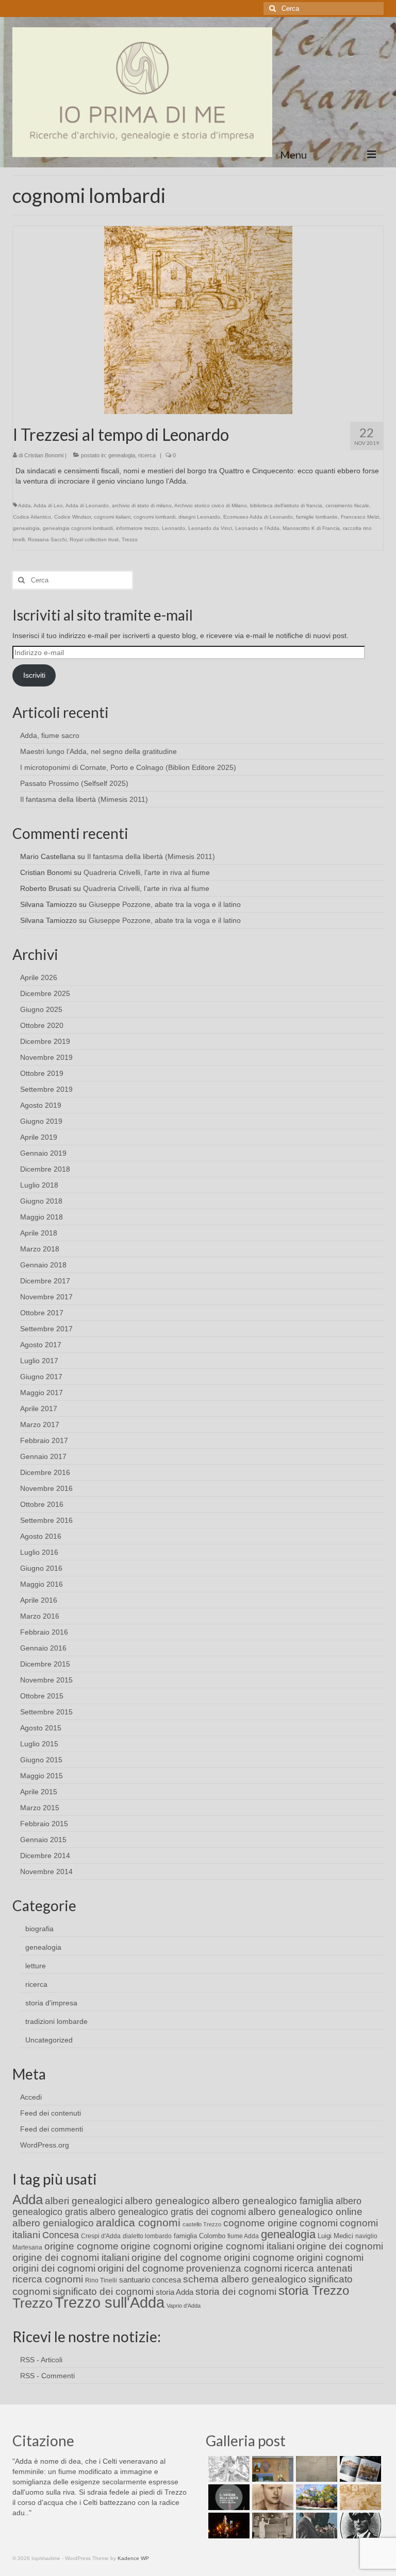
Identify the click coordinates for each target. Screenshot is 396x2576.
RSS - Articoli (41, 2360)
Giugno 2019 (41, 1121)
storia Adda (175, 2292)
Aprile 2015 (39, 1792)
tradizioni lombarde (56, 2021)
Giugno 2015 (41, 1760)
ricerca (147, 455)
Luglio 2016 (39, 1552)
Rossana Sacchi (47, 539)
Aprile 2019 (39, 1137)
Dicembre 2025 (45, 993)
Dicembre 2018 (45, 1169)
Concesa (61, 2235)
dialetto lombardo (147, 2236)
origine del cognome (177, 2257)
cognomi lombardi (154, 517)
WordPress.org (45, 2145)
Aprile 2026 (39, 977)
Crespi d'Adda (101, 2236)
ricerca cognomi (48, 2279)
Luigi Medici (335, 2236)
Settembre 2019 (46, 1089)
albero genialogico (53, 2223)
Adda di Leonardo (87, 505)
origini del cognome (141, 2268)
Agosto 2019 (41, 1105)
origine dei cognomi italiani (71, 2257)
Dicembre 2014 (45, 1856)
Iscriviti (34, 675)
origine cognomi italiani (244, 2246)
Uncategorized (49, 2040)
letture (36, 1966)
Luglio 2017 (39, 1361)
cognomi (319, 2223)
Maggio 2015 (42, 1776)
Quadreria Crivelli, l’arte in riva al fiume (147, 872)
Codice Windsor (72, 517)
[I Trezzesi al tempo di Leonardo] (198, 319)
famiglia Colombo (200, 2236)
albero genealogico (167, 2201)
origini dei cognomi (54, 2268)
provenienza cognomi (234, 2268)
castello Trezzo (202, 2224)
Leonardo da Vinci (210, 528)
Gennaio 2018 (43, 1265)
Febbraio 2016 (44, 1632)
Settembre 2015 (46, 1712)
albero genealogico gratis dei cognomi (168, 2212)
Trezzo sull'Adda (110, 2302)
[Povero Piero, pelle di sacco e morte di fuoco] (228, 2526)
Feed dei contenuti (51, 2113)
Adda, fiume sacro (50, 735)
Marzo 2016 (40, 1616)
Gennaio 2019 (43, 1153)
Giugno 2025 (41, 1009)
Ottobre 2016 (42, 1504)
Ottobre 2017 (42, 1313)
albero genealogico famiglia (273, 2201)
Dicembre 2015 (45, 1664)
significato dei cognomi (103, 2291)
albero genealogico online (305, 2212)
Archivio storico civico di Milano (211, 505)
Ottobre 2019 (42, 1073)
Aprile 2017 (39, 1409)
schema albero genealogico (245, 2279)
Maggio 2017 (42, 1393)
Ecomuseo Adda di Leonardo (258, 517)
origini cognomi (330, 2257)
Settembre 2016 (46, 1520)
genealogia (122, 455)
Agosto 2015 (41, 1728)
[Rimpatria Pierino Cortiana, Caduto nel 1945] (271, 2497)
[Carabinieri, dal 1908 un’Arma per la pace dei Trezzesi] (359, 2526)
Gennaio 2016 (43, 1648)
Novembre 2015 (46, 1680)
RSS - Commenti (47, 2376)
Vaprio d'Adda (184, 2306)
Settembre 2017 (46, 1329)
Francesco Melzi (360, 517)
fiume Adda (243, 2236)
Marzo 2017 (40, 1424)
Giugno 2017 (41, 1377)
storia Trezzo (314, 2290)
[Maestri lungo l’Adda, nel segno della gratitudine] (271, 2469)
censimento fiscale (347, 505)
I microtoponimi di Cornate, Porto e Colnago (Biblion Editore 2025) (128, 767)
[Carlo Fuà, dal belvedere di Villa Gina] (315, 2497)
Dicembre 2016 (45, 1472)
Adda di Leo (48, 505)
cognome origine (260, 2223)
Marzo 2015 (40, 1808)
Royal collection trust (94, 539)
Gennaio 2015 (43, 1840)
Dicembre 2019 (45, 1041)
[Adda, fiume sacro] (228, 2469)
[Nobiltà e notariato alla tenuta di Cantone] (271, 2526)
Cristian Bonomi (44, 455)
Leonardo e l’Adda (257, 528)
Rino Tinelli (101, 2280)
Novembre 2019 (46, 1057)
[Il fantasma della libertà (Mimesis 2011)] (228, 2497)
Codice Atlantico (32, 517)
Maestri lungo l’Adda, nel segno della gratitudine (98, 751)
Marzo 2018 (40, 1249)
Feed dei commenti (52, 2129)
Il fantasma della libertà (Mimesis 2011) (84, 799)
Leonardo (174, 528)
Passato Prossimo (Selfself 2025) (74, 783)
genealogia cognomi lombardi (78, 528)
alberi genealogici (84, 2201)
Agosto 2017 (41, 1345)
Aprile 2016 (39, 1600)
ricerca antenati (318, 2268)
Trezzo (130, 539)
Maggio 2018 (42, 1217)
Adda (24, 505)
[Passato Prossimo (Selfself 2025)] (359, 2469)
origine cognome (81, 2246)
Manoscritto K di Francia (311, 528)
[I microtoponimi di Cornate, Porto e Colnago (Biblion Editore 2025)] (315, 2469)
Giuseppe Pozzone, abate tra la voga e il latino (165, 904)
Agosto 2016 (41, 1536)
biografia (39, 1929)
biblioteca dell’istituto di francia (286, 505)
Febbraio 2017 (44, 1440)
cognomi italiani (112, 517)
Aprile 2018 (39, 1233)
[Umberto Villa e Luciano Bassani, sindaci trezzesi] (315, 2526)
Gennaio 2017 (43, 1456)
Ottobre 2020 (42, 1025)
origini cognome (259, 2257)
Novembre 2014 (46, 1871)
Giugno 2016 (41, 1568)
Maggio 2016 (42, 1584)
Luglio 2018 (39, 1185)
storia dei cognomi (236, 2291)
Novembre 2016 (46, 1488)
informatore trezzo (137, 528)
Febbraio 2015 (44, 1824)
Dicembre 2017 (45, 1281)
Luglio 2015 (39, 1744)
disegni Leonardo (199, 517)
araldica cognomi (138, 2222)
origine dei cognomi (340, 2246)
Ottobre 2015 (42, 1696)
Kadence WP (133, 2558)
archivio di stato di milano (142, 505)
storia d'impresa (51, 2003)
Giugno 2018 (41, 1201)
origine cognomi (156, 2246)
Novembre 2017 (46, 1297)
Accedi (31, 2097)
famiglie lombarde (317, 517)
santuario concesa (150, 2280)
